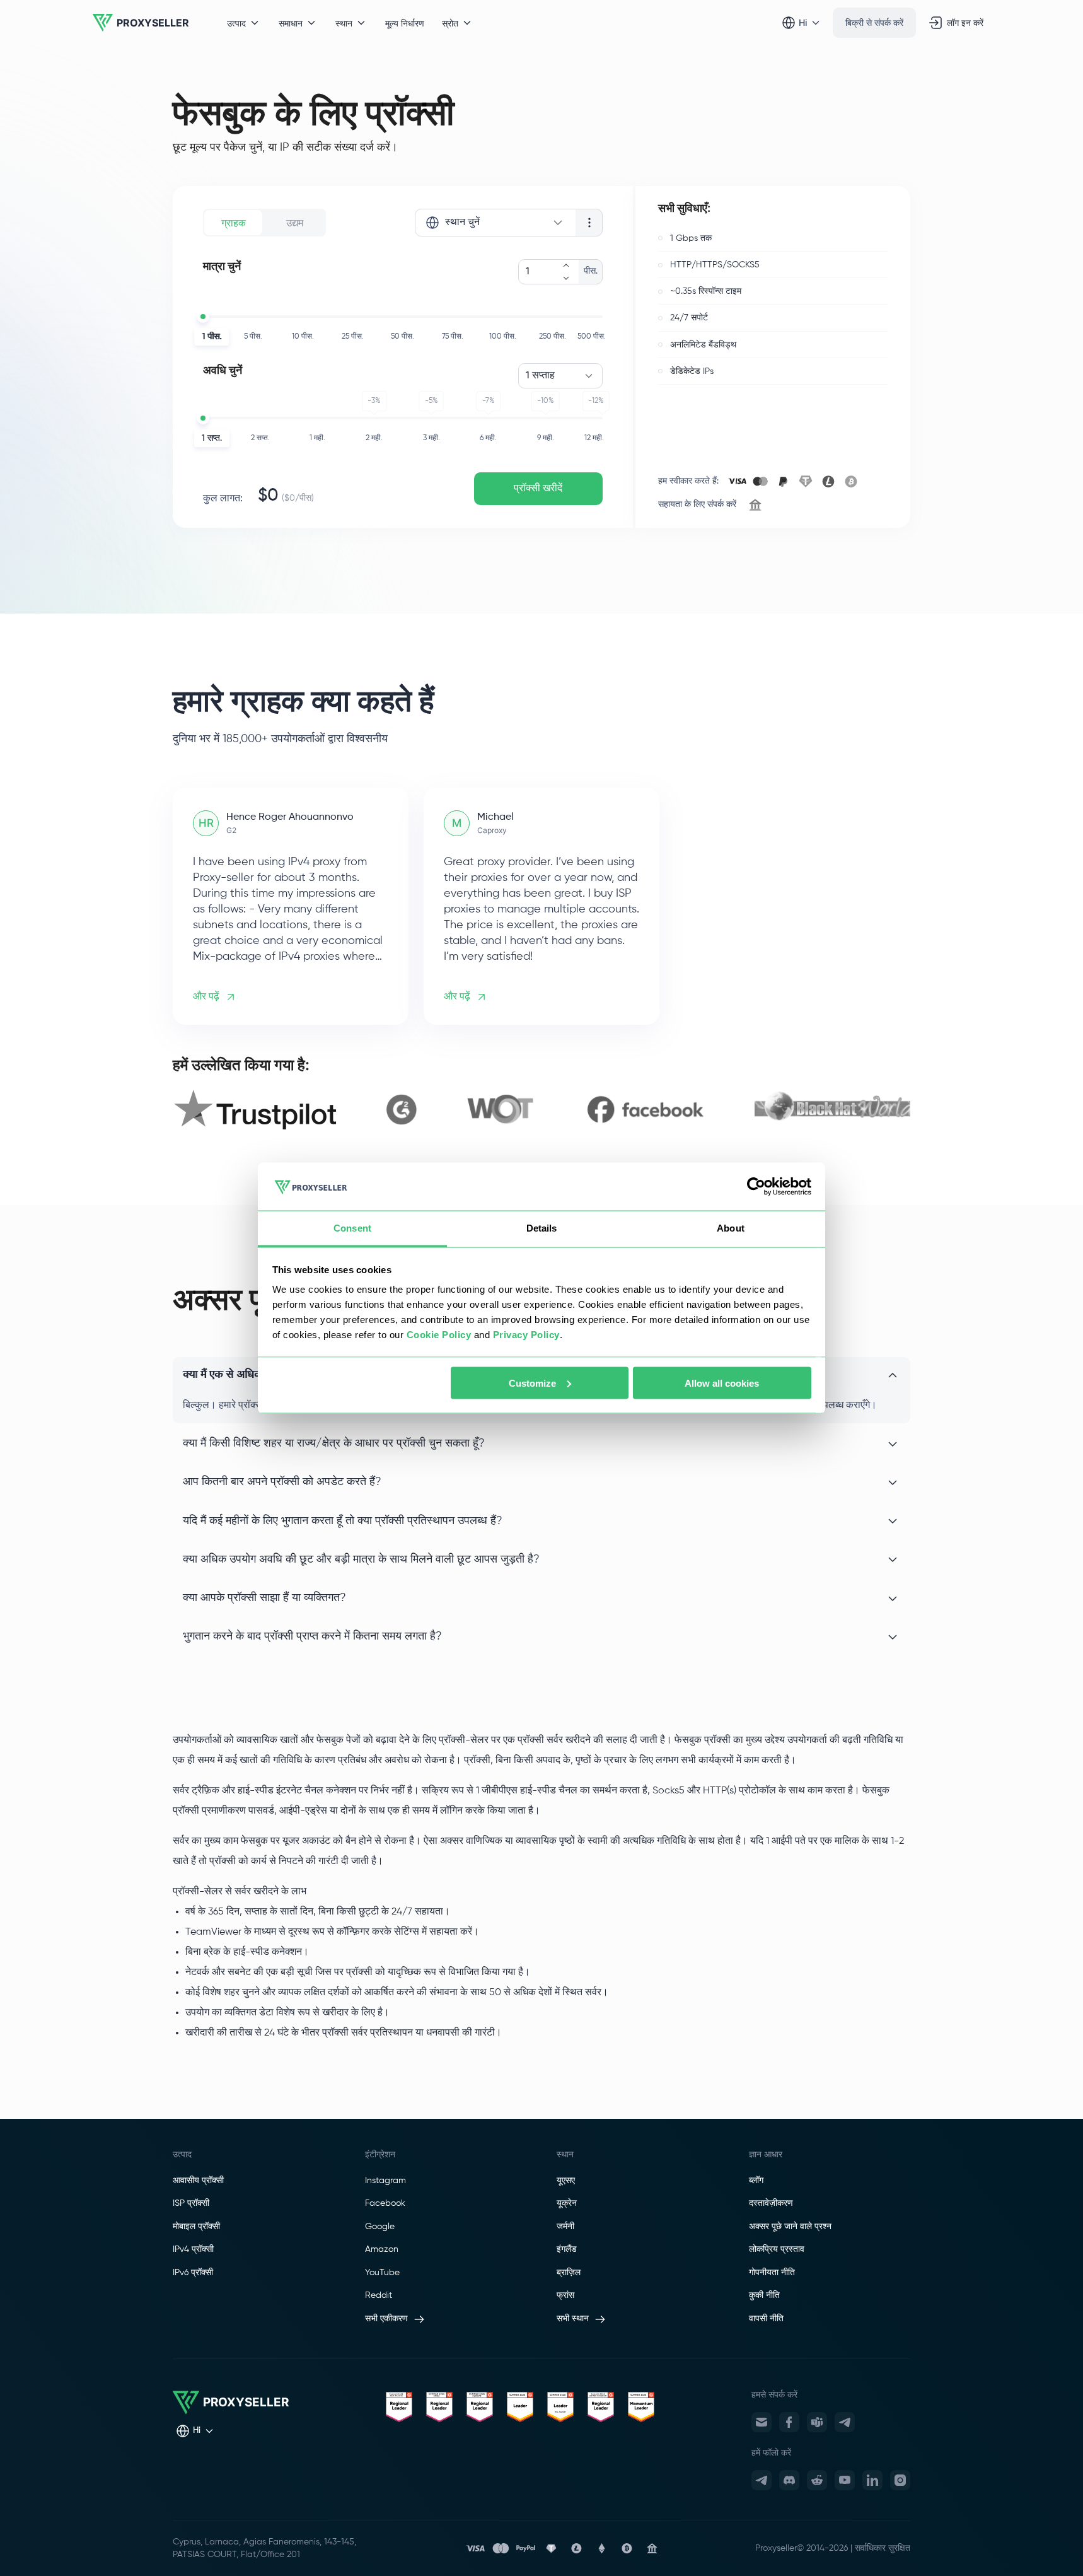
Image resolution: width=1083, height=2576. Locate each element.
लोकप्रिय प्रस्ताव (777, 2249)
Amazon (382, 2249)
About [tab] (731, 1228)
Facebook (385, 2203)
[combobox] (495, 223)
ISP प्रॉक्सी (191, 2203)
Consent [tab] (352, 1228)
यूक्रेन (567, 2203)
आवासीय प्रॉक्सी (198, 2181)
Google (380, 2227)
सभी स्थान (573, 2319)
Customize (532, 1383)
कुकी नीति (764, 2295)
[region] (541, 1110)
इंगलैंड (567, 2249)
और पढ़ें (206, 997)
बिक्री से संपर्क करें (874, 22)
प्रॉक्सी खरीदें (538, 489)
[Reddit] (817, 2480)
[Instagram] (900, 2480)
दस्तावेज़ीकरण (771, 2203)
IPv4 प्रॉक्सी (193, 2249)
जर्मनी (565, 2227)
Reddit (379, 2295)
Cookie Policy (439, 1335)
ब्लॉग (756, 2181)
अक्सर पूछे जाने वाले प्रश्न (790, 2227)
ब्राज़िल (569, 2273)
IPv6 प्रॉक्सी (193, 2273)
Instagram (385, 2181)
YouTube (382, 2273)
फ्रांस (565, 2295)
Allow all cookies (722, 1383)
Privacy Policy (526, 1335)
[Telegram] (845, 2422)
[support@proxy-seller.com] (762, 2422)
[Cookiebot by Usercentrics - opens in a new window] (756, 1187)
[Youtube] (845, 2480)
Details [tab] (542, 1228)
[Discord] (789, 2480)
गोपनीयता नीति (772, 2273)
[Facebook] (789, 2422)
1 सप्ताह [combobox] (540, 376)
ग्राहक (234, 223)
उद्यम (295, 223)
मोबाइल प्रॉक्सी (196, 2227)
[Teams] (817, 2422)
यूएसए (566, 2181)
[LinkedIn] (872, 2480)
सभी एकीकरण (386, 2319)
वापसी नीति (766, 2319)
